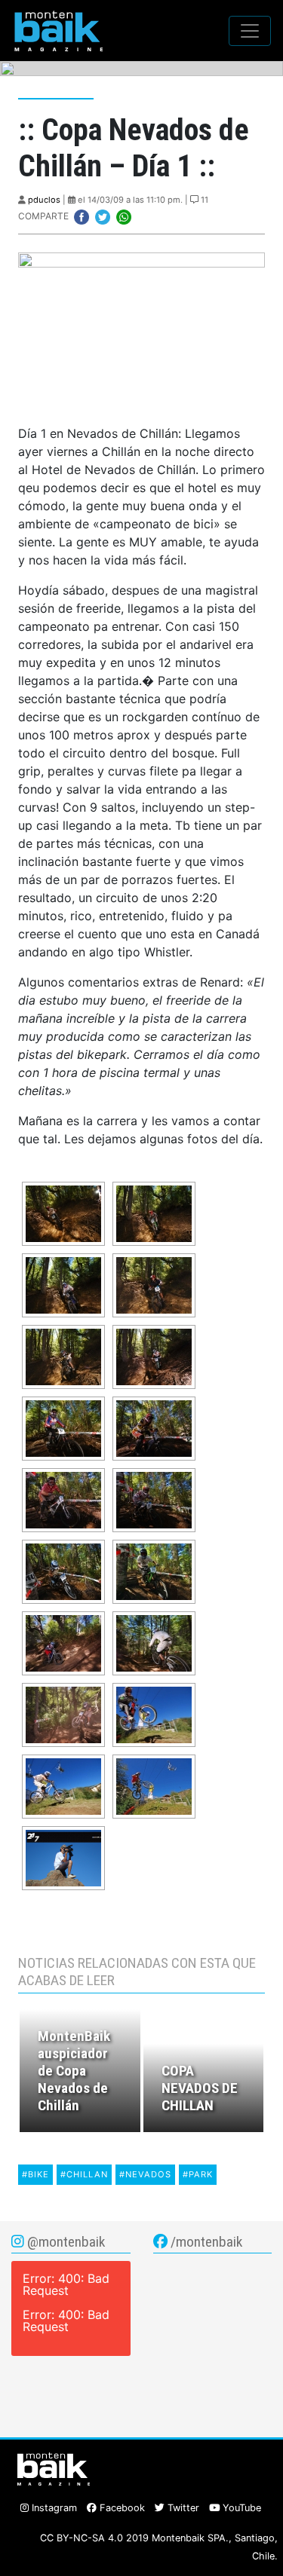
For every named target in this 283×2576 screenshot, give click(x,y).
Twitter (182, 2508)
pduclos (44, 200)
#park (198, 2174)
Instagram (53, 2508)
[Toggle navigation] (250, 31)
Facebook (121, 2508)
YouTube (240, 2508)
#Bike (35, 2174)
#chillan (84, 2174)
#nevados (145, 2174)
